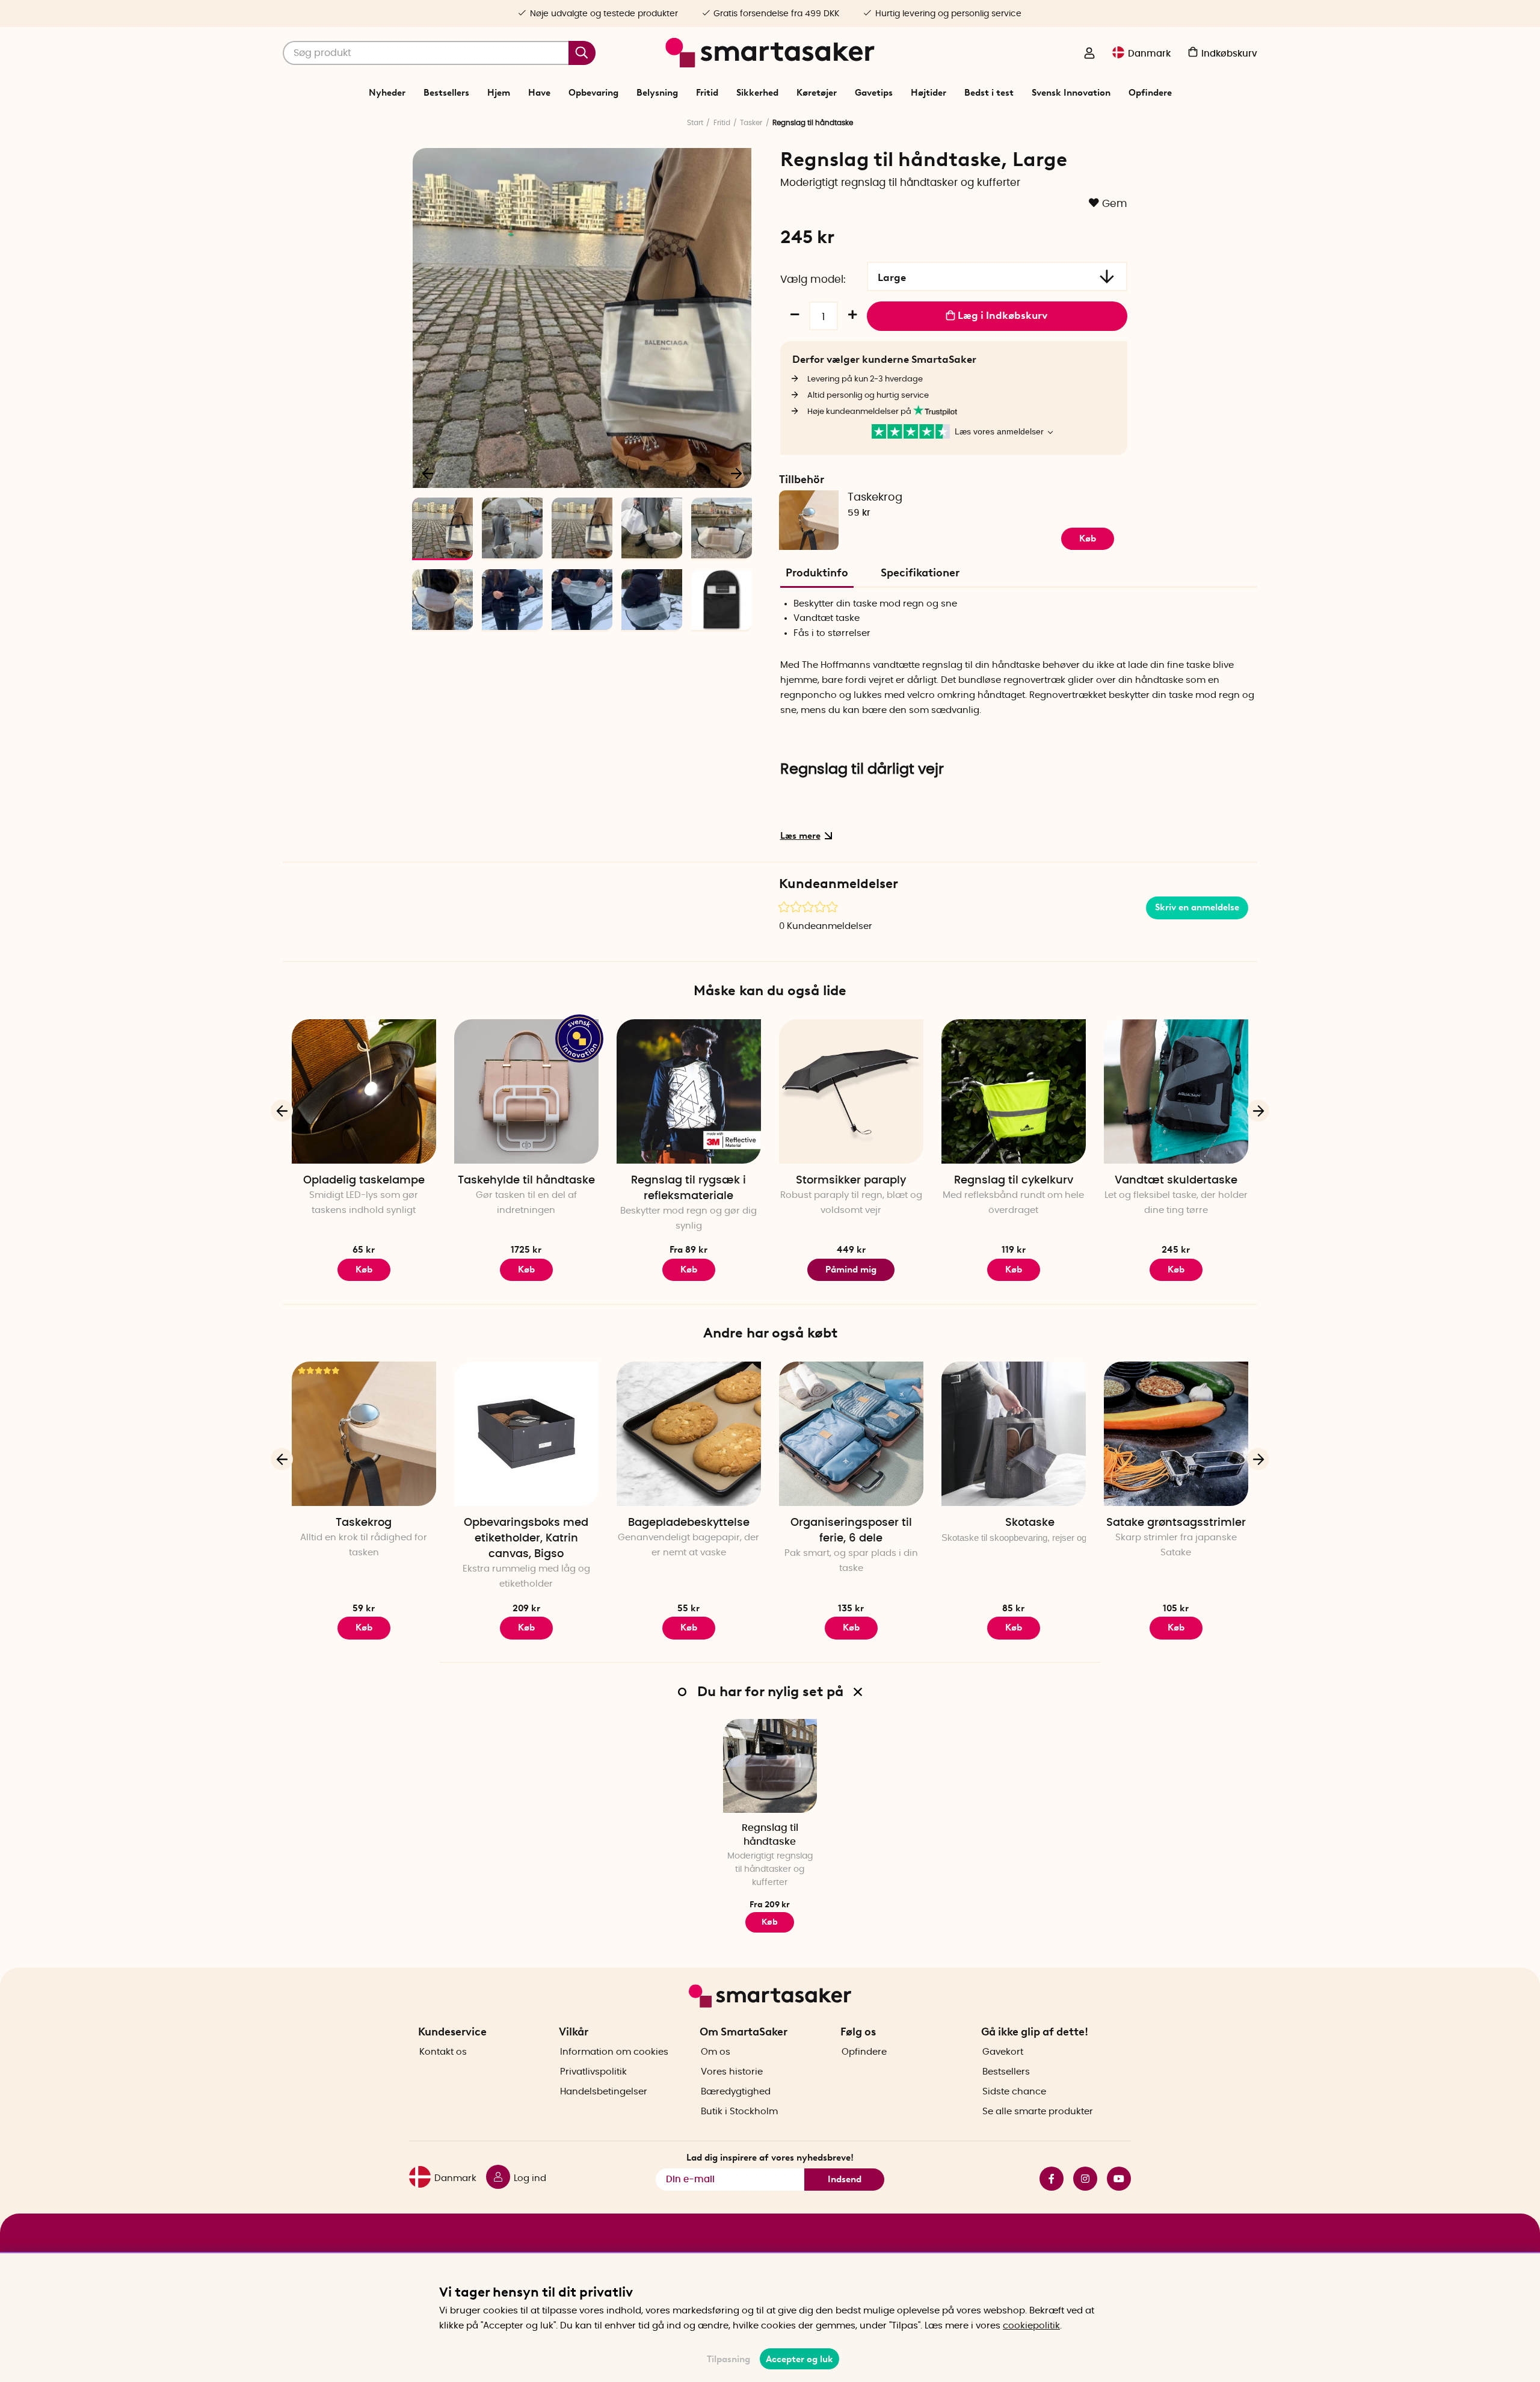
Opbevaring (593, 93)
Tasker (751, 123)
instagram (1080, 2179)
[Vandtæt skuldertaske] (1176, 1091)
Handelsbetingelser (604, 2092)
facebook (1047, 2179)
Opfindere (1150, 93)
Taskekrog (875, 498)
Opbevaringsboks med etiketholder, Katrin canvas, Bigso (526, 1538)
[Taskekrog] (364, 1434)
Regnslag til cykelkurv (1014, 1180)
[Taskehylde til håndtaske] (526, 1091)
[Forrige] (428, 473)
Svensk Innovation (1071, 93)
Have (539, 93)
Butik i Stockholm (739, 2112)
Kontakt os (443, 2052)
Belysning (657, 93)
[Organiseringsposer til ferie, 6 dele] (851, 1434)
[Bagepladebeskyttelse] (689, 1434)
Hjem (499, 93)
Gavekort (1003, 2052)
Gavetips (874, 93)
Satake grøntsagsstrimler (1176, 1523)
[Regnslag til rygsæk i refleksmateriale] (689, 1091)
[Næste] (736, 473)
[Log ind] (1089, 54)
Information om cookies (614, 2052)
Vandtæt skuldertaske (1176, 1180)
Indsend (845, 2179)
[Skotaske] (1014, 1434)
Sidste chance (1014, 2092)
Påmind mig (851, 1270)
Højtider (929, 93)
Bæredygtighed (736, 2092)
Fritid (707, 93)
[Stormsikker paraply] (851, 1091)
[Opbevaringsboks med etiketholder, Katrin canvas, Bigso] (526, 1434)
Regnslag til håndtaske (770, 1835)
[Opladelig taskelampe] (364, 1091)
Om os (716, 2052)
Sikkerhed (757, 93)
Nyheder (387, 93)
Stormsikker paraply (851, 1180)
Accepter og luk (799, 2359)
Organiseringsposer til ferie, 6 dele (851, 1531)
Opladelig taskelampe (364, 1180)
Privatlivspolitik (593, 2072)
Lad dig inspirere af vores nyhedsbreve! (770, 2158)
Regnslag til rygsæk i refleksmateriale (688, 1188)
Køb (526, 1270)
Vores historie (732, 2072)
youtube (1114, 2179)
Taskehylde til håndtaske (526, 1180)
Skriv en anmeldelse (1197, 907)
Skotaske (1030, 1523)
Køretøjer (817, 93)
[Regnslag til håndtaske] (770, 1766)
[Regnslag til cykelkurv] (1014, 1091)
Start (695, 123)
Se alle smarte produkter (1038, 2112)
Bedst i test (989, 93)
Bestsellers (446, 93)
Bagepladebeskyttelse (689, 1523)
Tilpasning (728, 2359)
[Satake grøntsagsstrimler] (1176, 1434)
